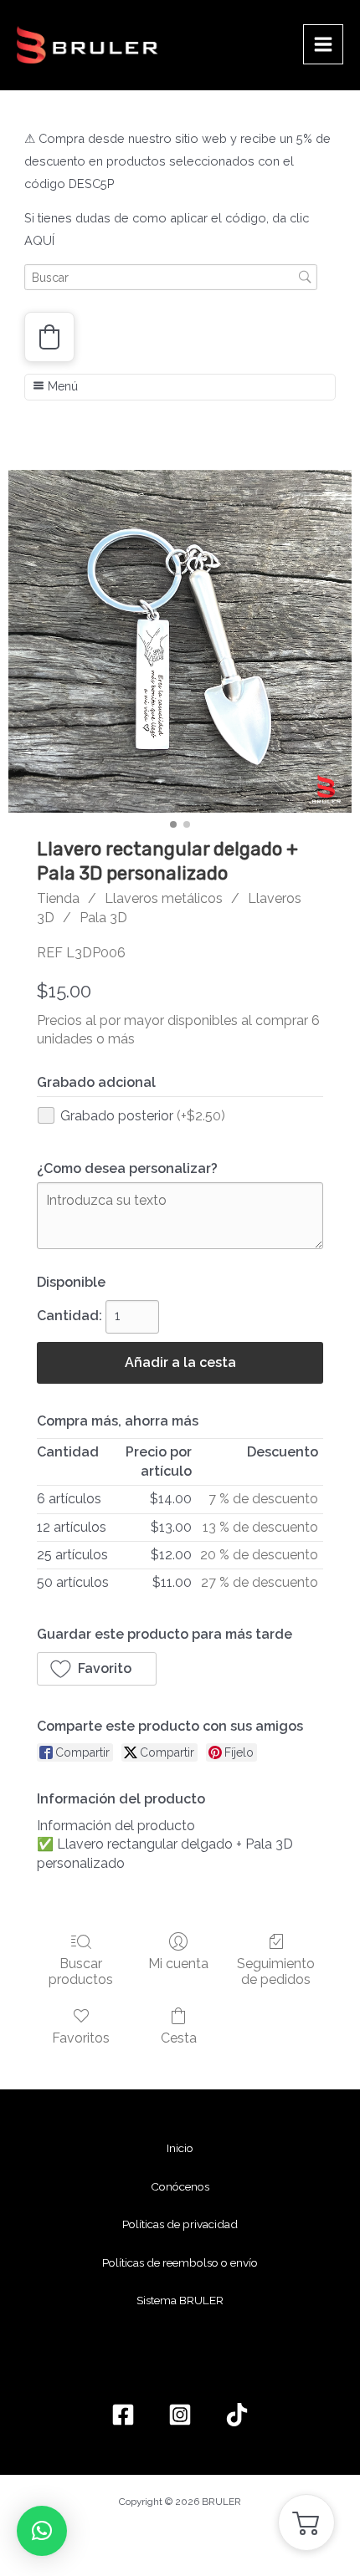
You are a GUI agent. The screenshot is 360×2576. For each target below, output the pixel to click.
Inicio (180, 2148)
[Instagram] (180, 2415)
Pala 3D (103, 918)
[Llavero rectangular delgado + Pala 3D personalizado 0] (180, 641)
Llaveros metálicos (164, 898)
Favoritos (81, 2038)
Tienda (58, 898)
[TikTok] (237, 2415)
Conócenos (180, 2186)
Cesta (179, 2038)
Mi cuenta (178, 1964)
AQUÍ (39, 240)
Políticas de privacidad (180, 2224)
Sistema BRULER (180, 2300)
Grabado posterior (143, 1116)
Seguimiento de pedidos (276, 1972)
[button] (49, 337)
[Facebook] (123, 2415)
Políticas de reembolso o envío (180, 2262)
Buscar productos (81, 1972)
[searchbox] (171, 277)
